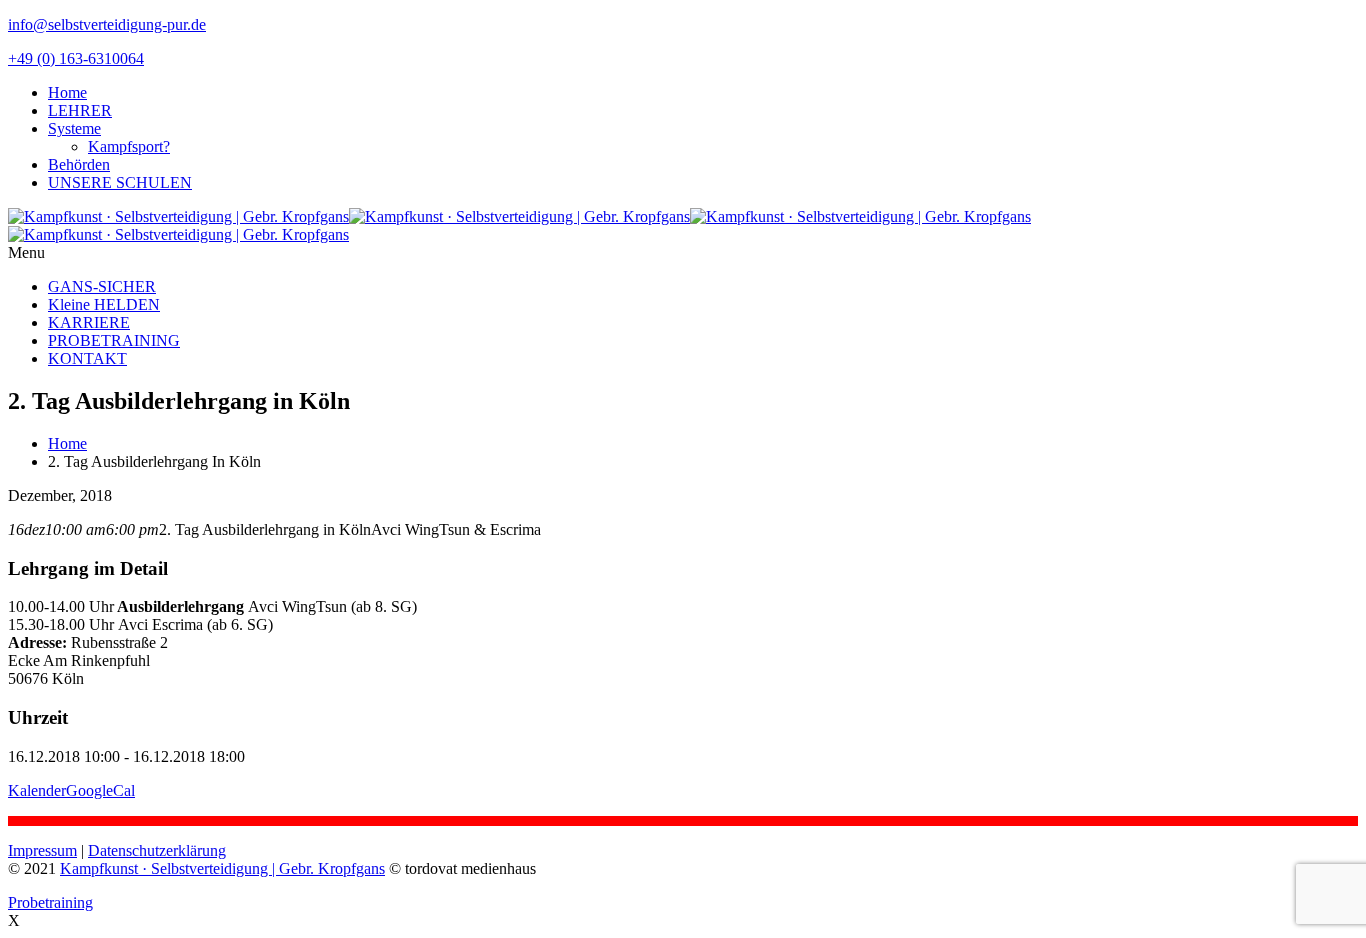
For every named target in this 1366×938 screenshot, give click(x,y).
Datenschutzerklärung (157, 850)
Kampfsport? (129, 146)
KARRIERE (89, 322)
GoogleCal (100, 790)
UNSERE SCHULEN (120, 182)
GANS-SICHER (102, 286)
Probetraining (50, 902)
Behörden (79, 164)
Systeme (74, 128)
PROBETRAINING (114, 340)
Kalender (37, 790)
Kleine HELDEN (104, 304)
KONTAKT (87, 358)
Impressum (42, 850)
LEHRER (80, 110)
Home (67, 92)
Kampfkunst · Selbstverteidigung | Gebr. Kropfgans (222, 868)
